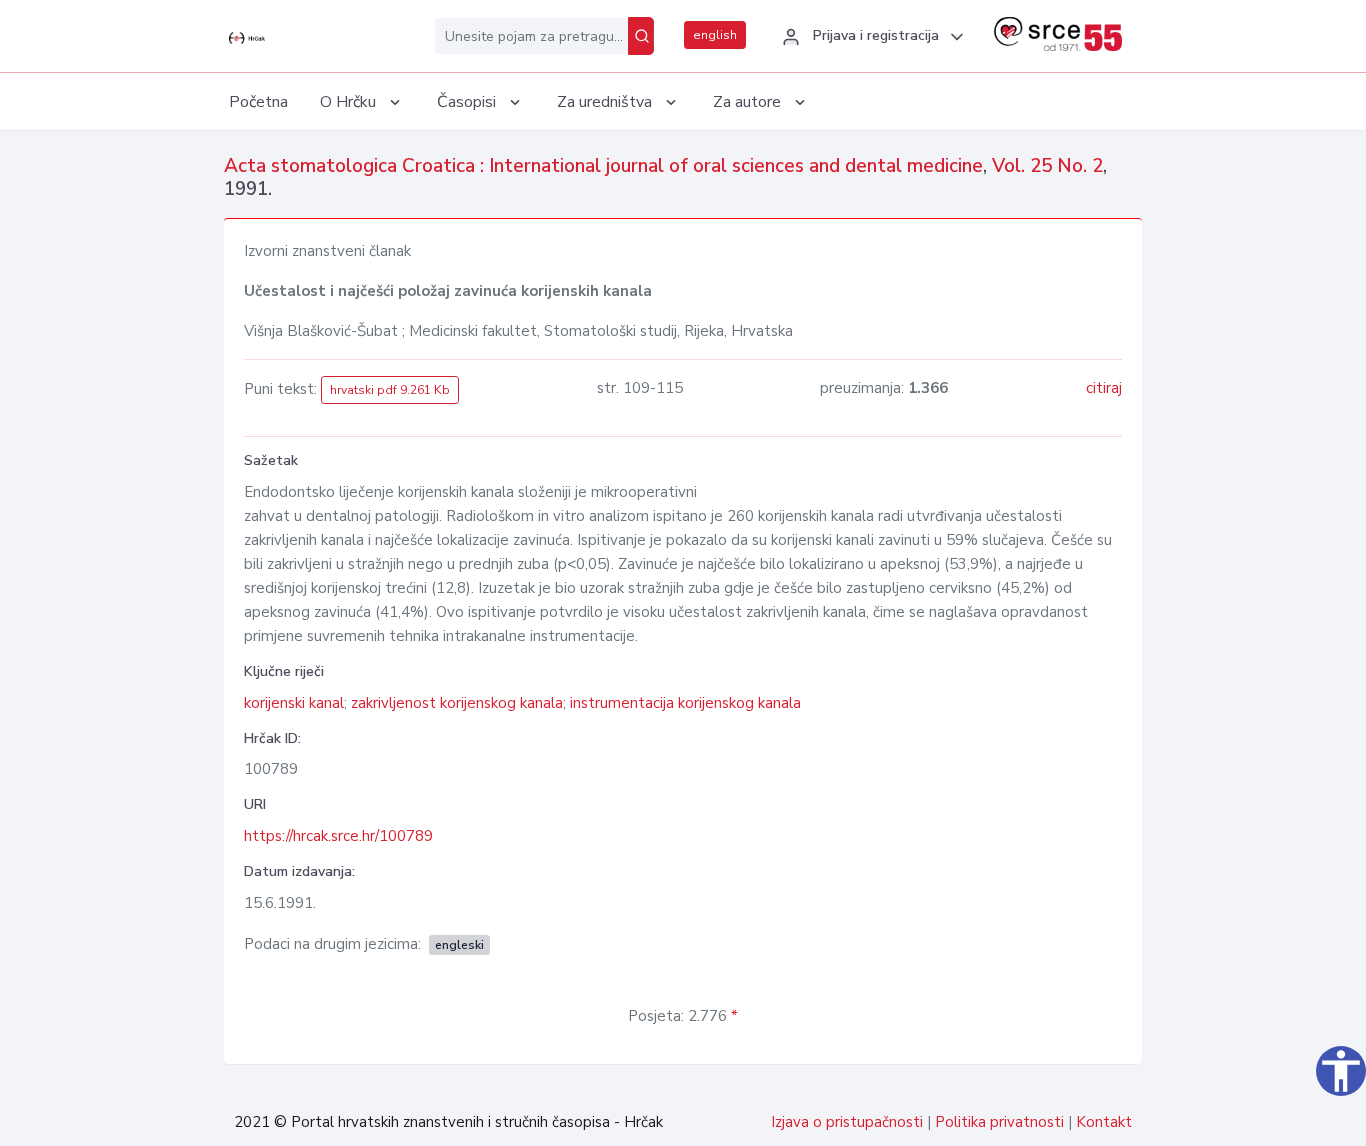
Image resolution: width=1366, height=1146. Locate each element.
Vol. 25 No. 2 (1047, 166)
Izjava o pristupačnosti (847, 1122)
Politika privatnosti (999, 1122)
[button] (870, 37)
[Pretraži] (641, 36)
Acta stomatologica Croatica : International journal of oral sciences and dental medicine (603, 166)
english (715, 35)
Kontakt (1104, 1122)
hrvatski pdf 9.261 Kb (390, 390)
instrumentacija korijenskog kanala (685, 703)
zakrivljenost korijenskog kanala (457, 703)
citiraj (1104, 388)
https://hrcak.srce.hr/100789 (338, 836)
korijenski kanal (294, 703)
